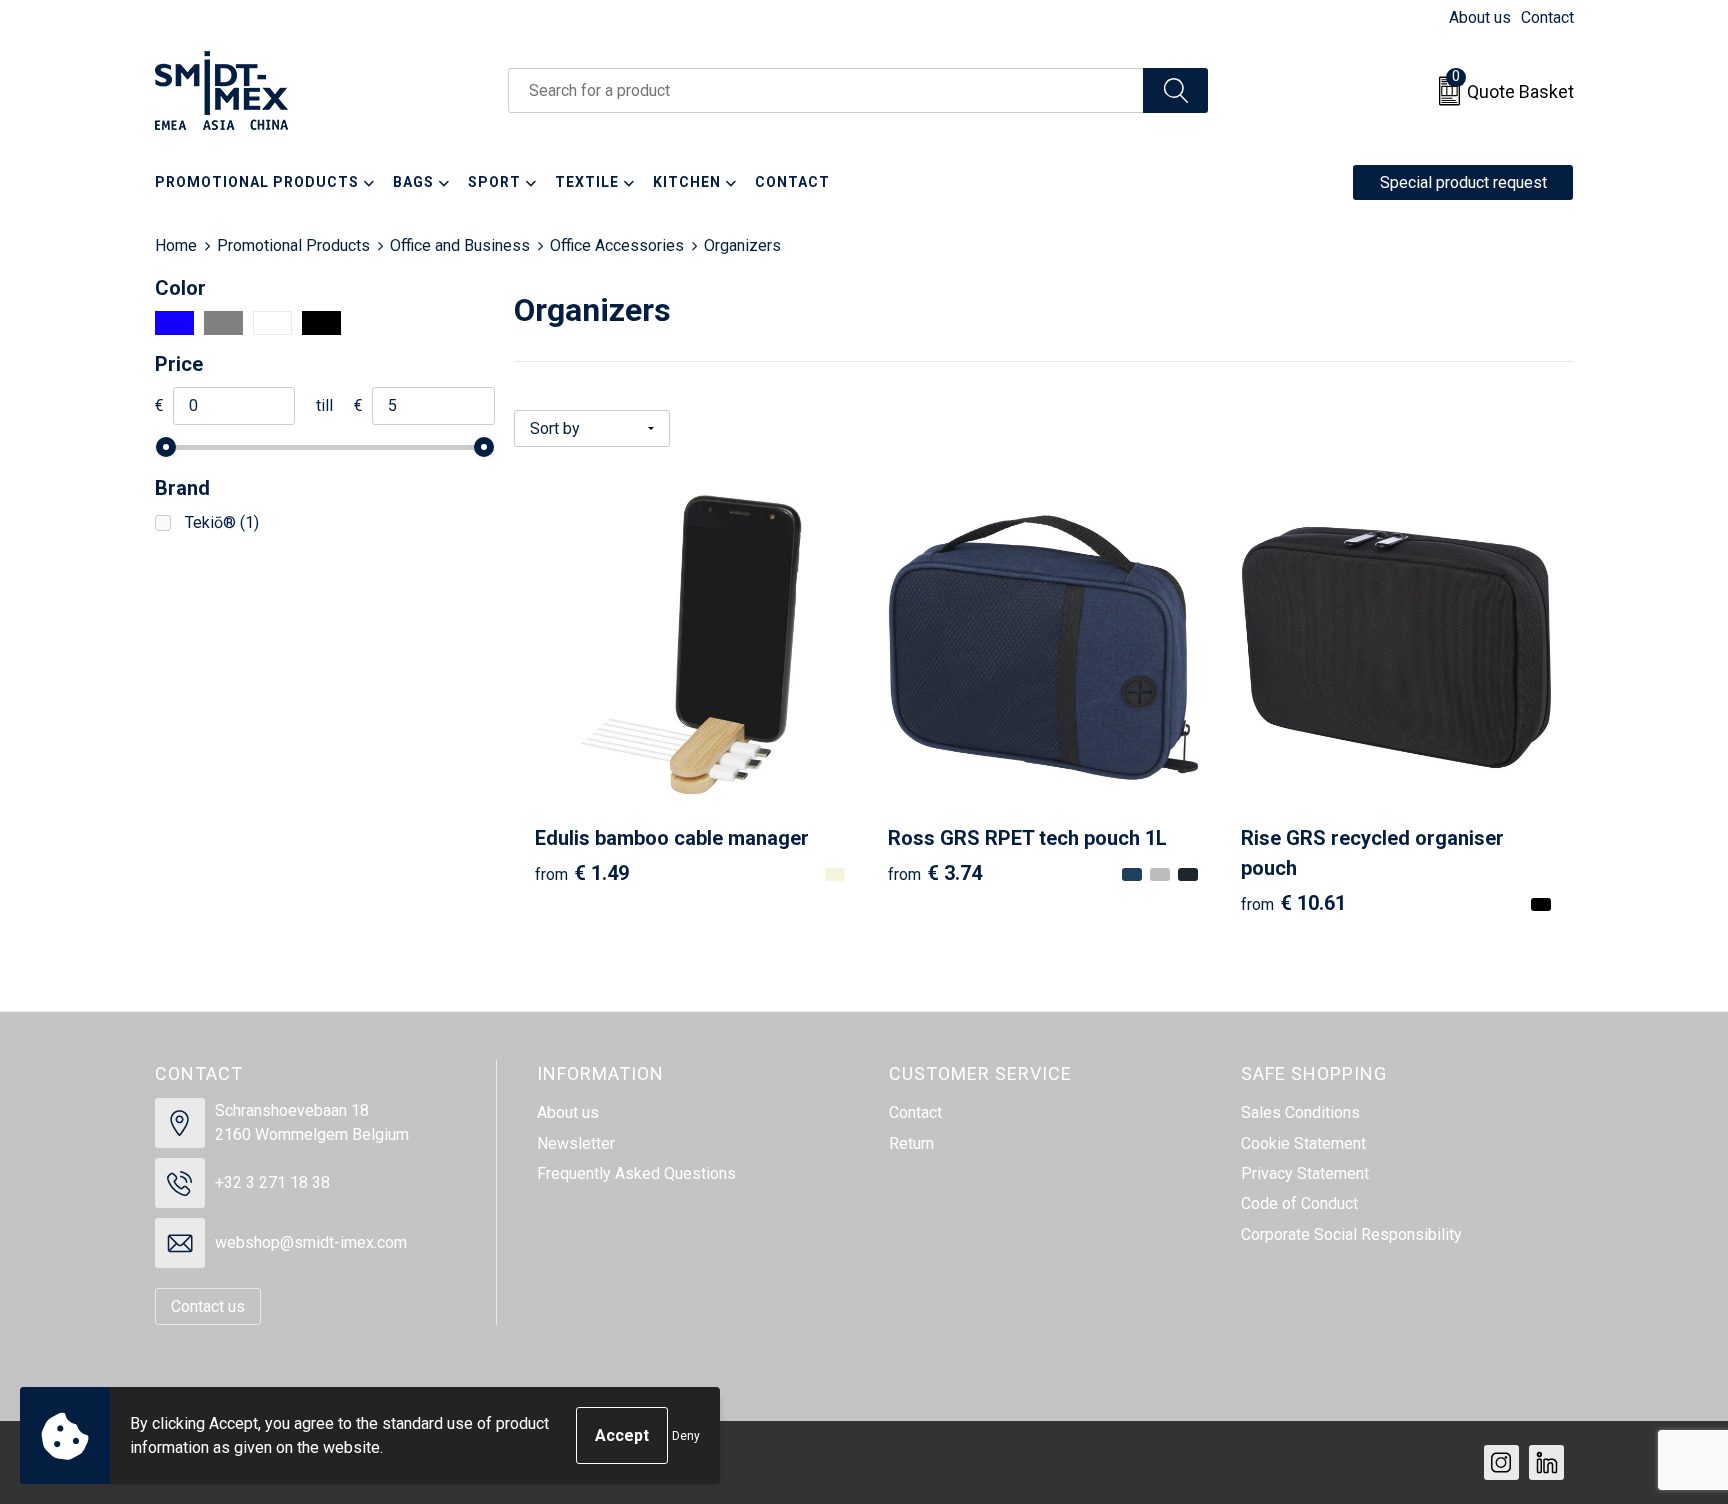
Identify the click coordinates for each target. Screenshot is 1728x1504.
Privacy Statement (1305, 1173)
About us (1480, 17)
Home (176, 245)
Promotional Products (293, 245)
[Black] (321, 323)
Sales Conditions (1300, 1112)
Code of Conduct (1299, 1203)
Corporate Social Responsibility (1351, 1234)
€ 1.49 (582, 873)
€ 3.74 (935, 873)
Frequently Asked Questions (636, 1173)
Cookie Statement (1303, 1143)
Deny (686, 1436)
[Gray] (223, 323)
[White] (272, 323)
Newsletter (576, 1143)
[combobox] (826, 90)
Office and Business (460, 245)
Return (911, 1143)
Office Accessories (617, 245)
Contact (1547, 17)
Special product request (1463, 182)
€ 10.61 (1293, 903)
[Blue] (174, 323)
